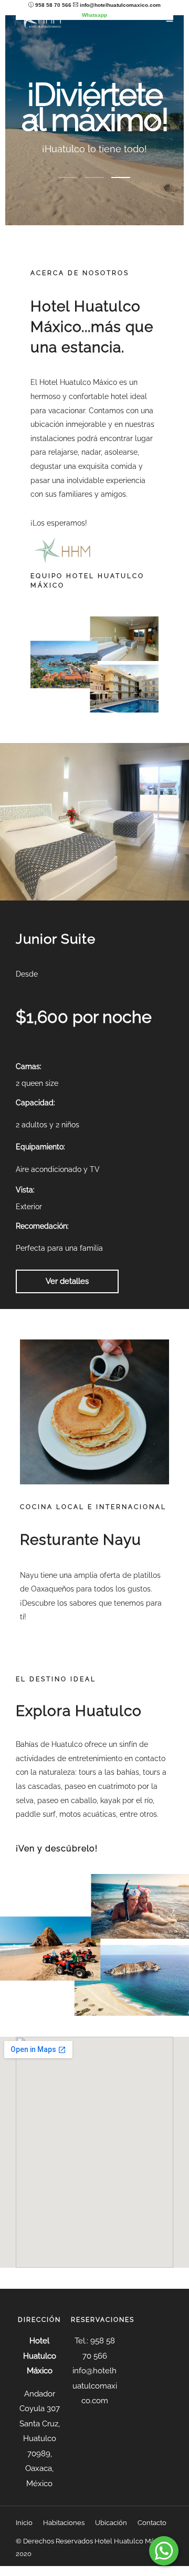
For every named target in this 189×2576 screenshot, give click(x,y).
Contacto (152, 2523)
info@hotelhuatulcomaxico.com (120, 5)
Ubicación (111, 2523)
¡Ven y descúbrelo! (57, 1849)
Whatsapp (94, 15)
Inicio (24, 2523)
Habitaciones (64, 2523)
